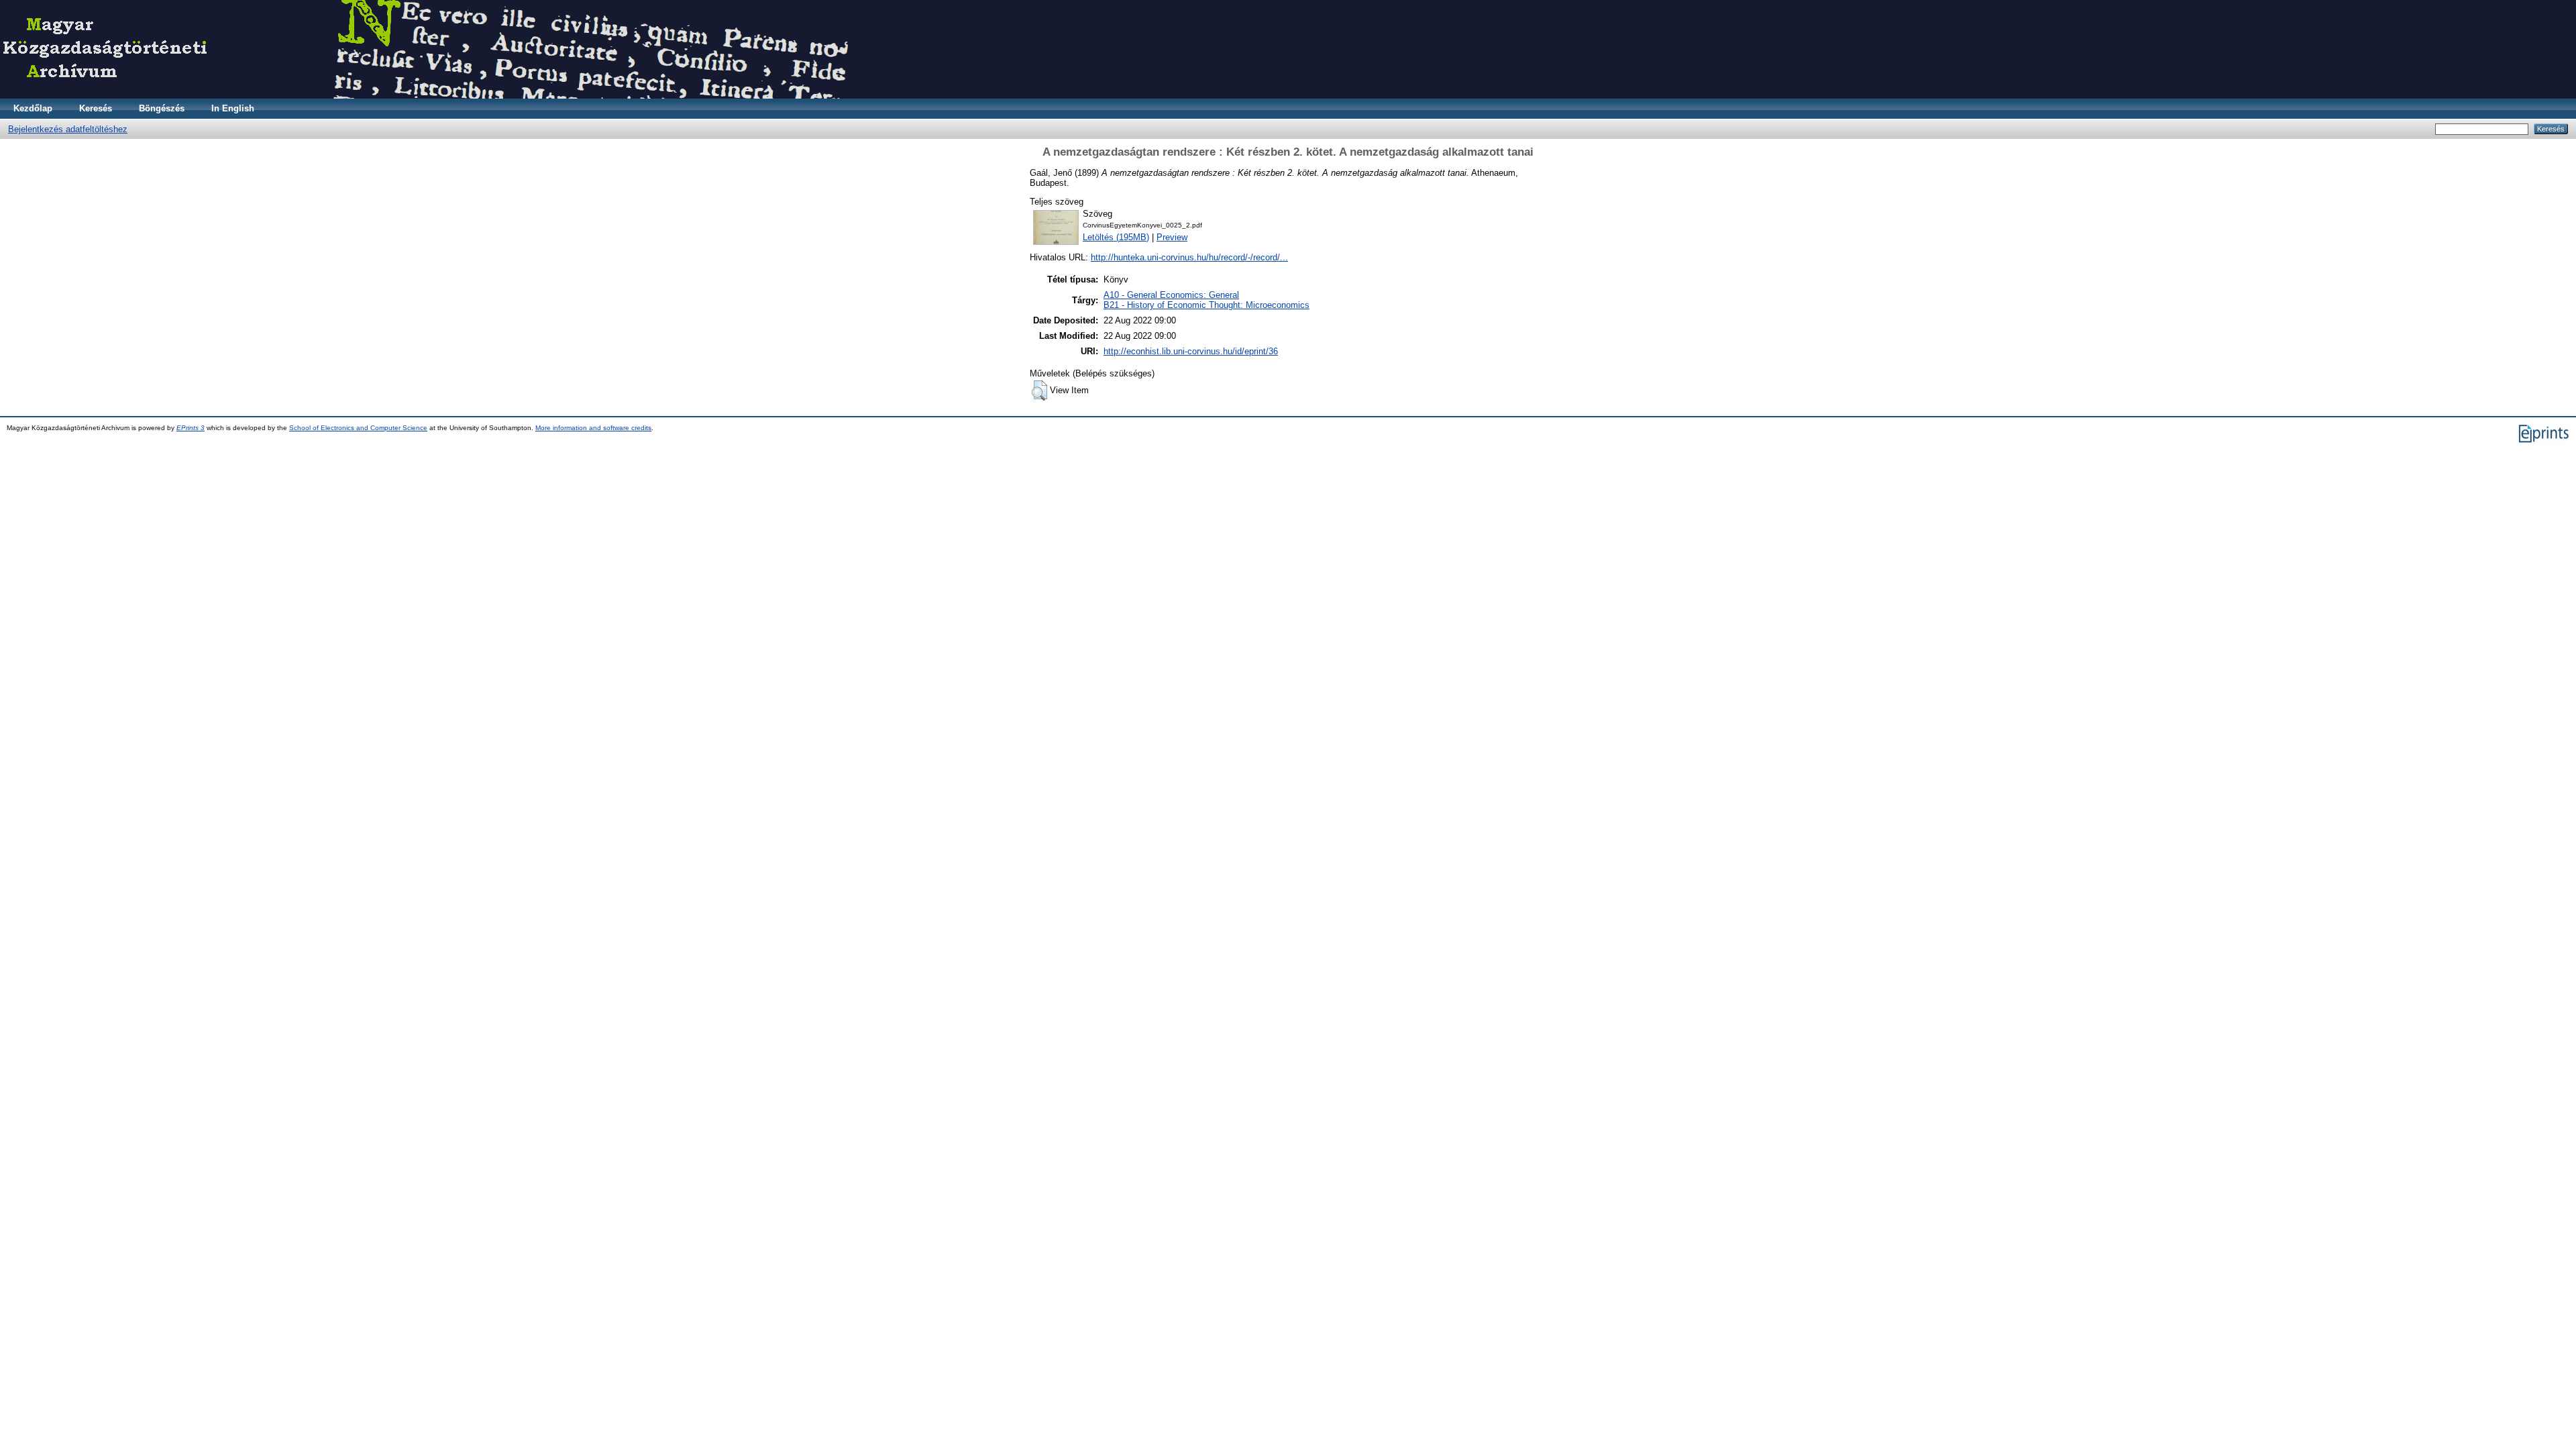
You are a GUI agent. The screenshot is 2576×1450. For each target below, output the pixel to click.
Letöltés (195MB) (1116, 237)
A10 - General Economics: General (1171, 295)
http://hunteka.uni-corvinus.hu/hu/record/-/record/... (1189, 257)
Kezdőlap (33, 108)
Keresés (96, 108)
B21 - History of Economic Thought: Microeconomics (1206, 305)
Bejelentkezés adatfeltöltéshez (68, 129)
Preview (1172, 237)
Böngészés (162, 108)
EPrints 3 (191, 428)
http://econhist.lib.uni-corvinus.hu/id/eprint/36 (1191, 351)
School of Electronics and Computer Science (358, 428)
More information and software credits (593, 428)
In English (233, 108)
